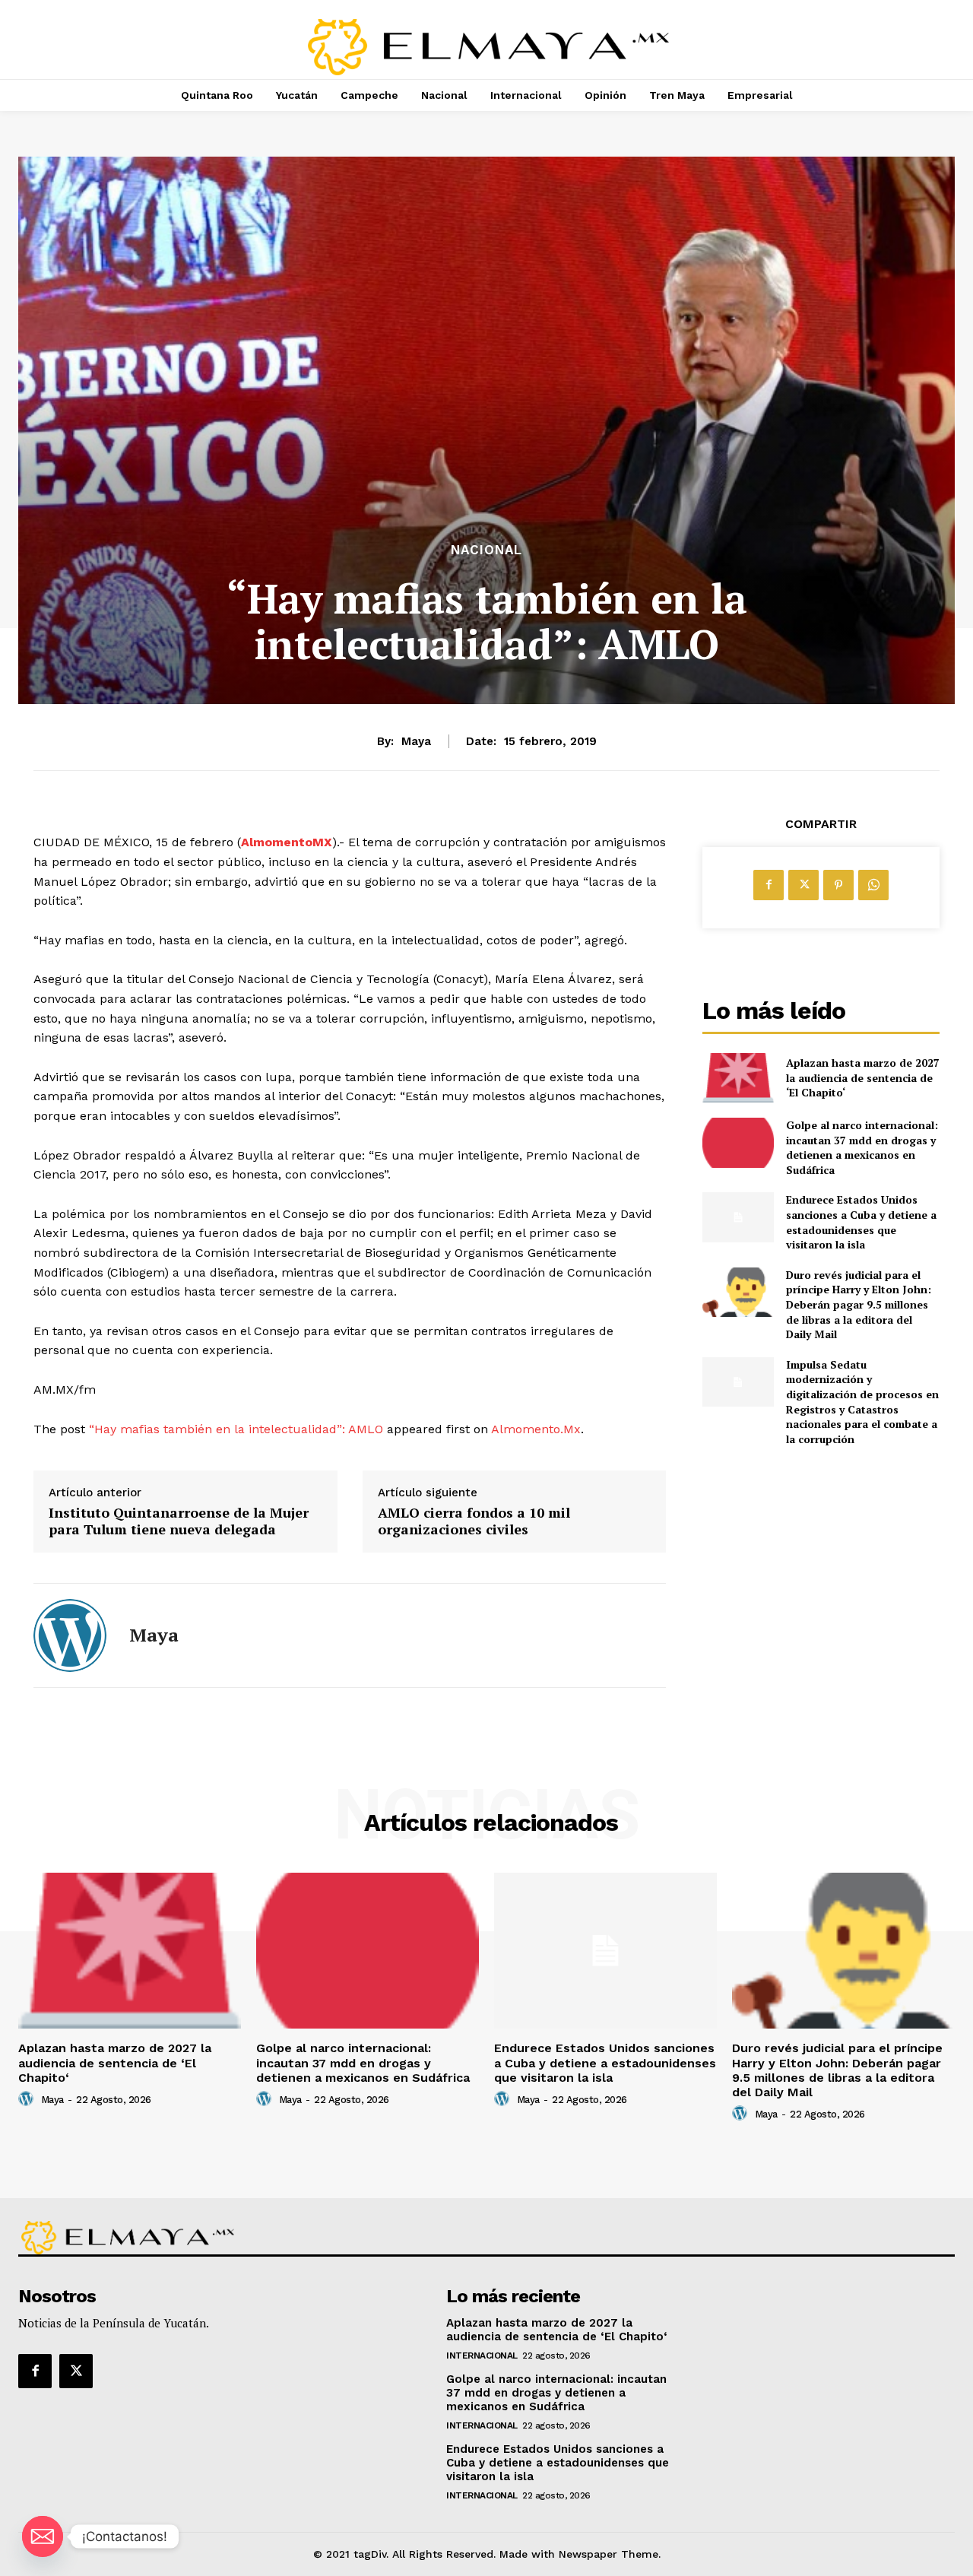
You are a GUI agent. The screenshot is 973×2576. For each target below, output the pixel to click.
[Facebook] (769, 885)
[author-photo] (28, 2099)
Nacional (486, 550)
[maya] (70, 1635)
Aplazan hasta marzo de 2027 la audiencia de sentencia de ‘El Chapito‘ (863, 1077)
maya (416, 741)
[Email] (43, 2536)
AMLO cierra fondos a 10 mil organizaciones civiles (474, 1521)
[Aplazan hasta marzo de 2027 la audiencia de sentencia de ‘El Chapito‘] (738, 1078)
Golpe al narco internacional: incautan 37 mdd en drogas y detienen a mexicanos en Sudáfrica (862, 1147)
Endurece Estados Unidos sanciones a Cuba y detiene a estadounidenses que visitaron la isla (861, 1222)
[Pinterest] (838, 885)
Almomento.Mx (536, 1429)
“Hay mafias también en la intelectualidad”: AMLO (236, 1429)
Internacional (482, 2356)
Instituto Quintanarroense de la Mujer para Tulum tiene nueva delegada (179, 1521)
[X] (803, 885)
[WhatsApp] (873, 885)
